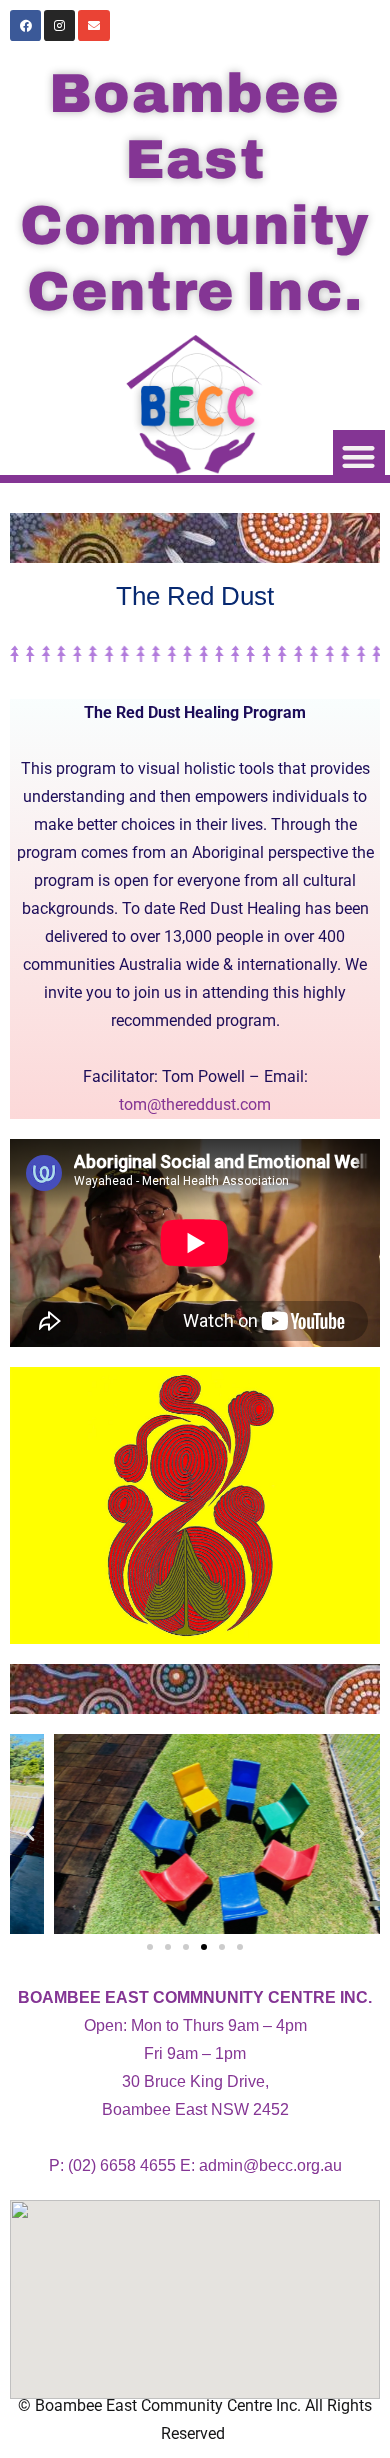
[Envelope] (93, 25)
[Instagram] (59, 25)
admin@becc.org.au (270, 2165)
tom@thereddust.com (195, 1104)
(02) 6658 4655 (122, 2165)
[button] (359, 456)
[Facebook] (25, 25)
